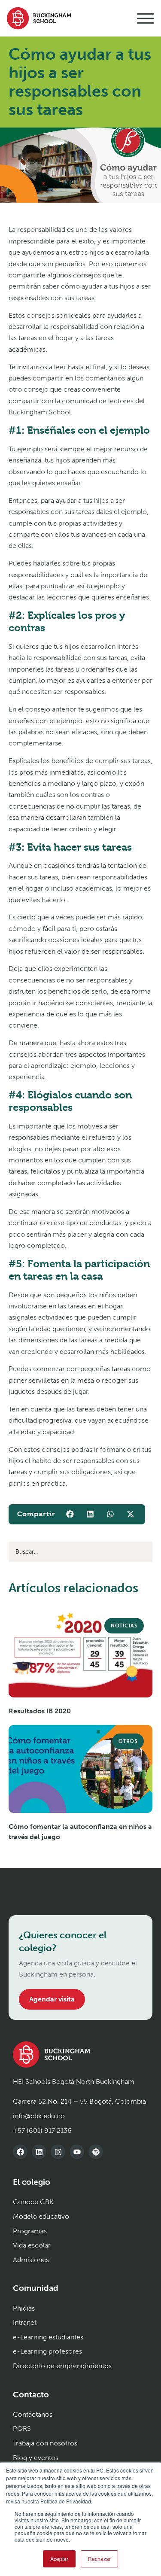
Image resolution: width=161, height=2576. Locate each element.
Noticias (124, 1626)
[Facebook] (20, 2152)
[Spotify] (96, 2152)
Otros (128, 1741)
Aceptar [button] (59, 2559)
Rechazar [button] (99, 2559)
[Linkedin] (39, 2152)
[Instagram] (58, 2152)
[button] (70, 1514)
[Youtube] (77, 2152)
